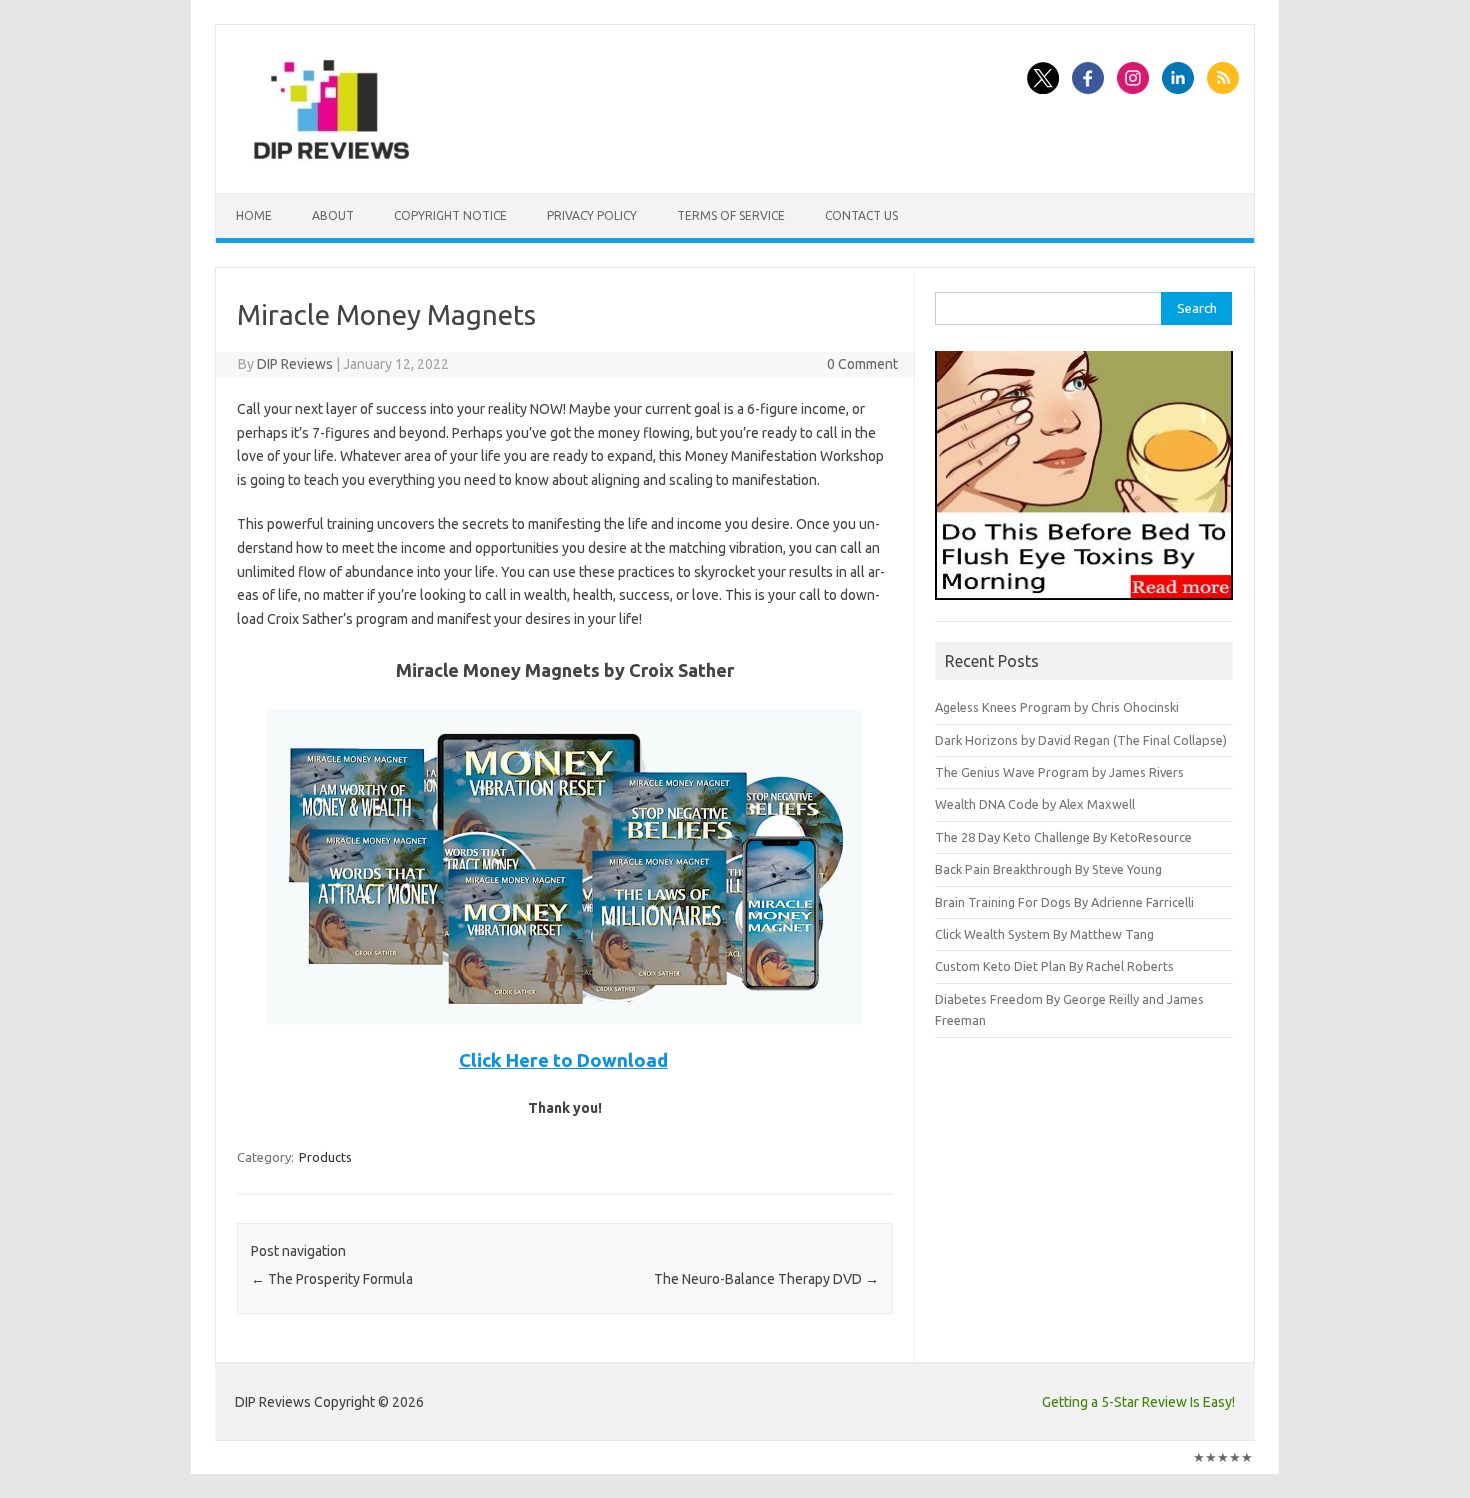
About (333, 215)
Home (254, 215)
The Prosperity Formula (332, 1279)
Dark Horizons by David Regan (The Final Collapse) (1081, 740)
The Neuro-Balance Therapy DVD (766, 1279)
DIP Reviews (295, 364)
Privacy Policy (592, 215)
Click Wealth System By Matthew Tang (1044, 934)
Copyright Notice (450, 215)
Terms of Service (731, 215)
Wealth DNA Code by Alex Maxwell (1035, 804)
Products (325, 1157)
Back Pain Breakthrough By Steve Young (1048, 869)
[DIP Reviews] (330, 159)
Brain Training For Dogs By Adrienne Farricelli (1064, 902)
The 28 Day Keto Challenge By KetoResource (1063, 837)
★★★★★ (1223, 1457)
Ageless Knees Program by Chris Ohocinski (1057, 707)
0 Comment (862, 364)
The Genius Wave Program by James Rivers (1059, 772)
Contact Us (861, 215)
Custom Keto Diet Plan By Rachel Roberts (1054, 966)
